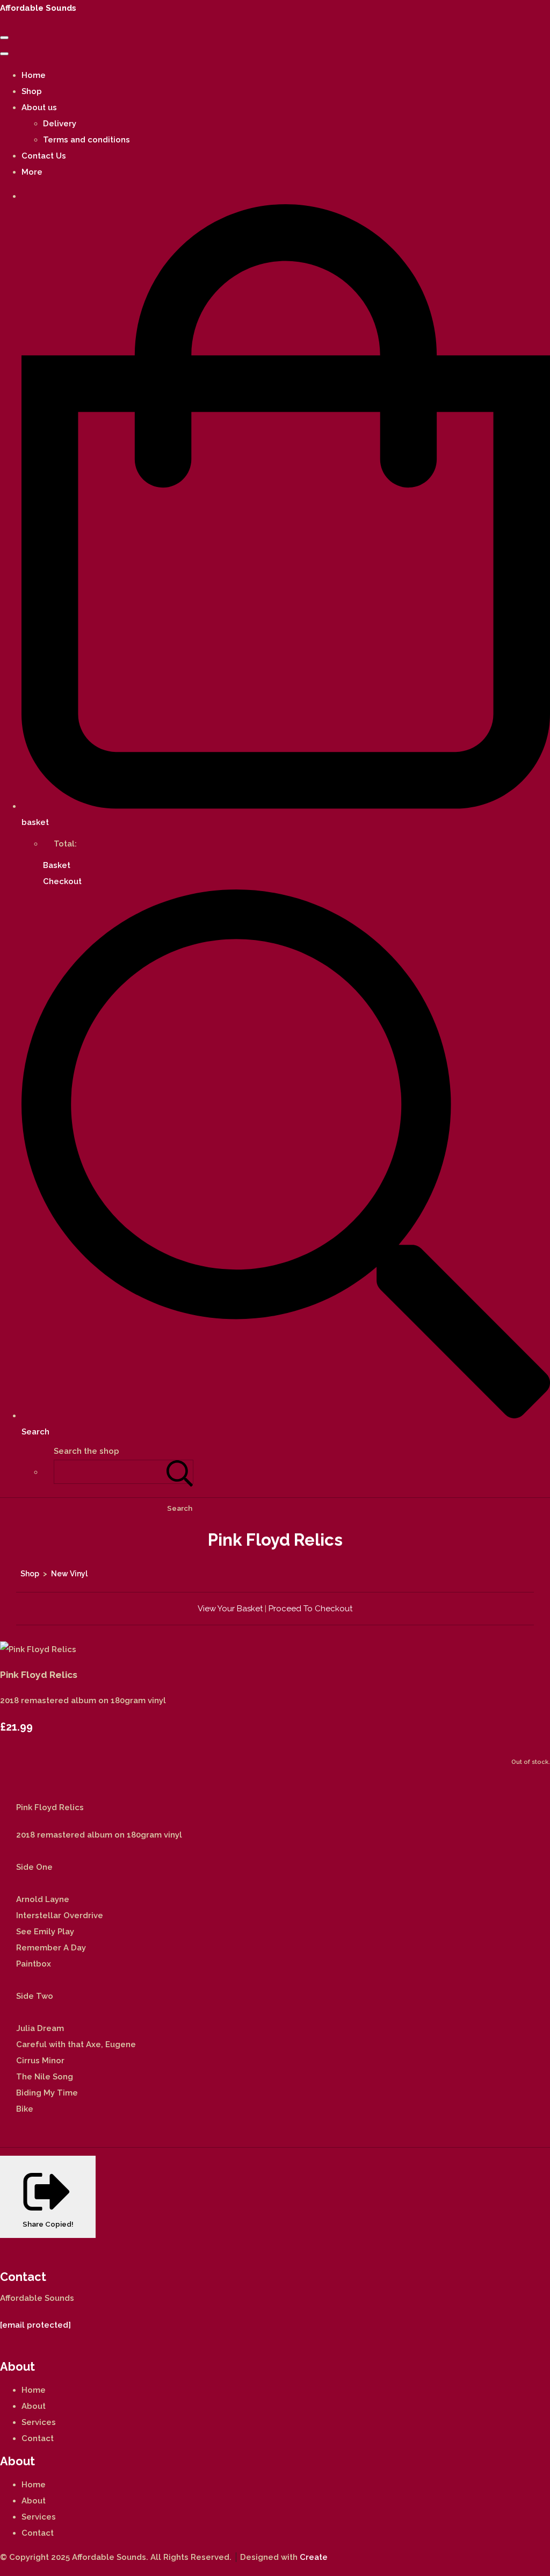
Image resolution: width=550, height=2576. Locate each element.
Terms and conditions (86, 140)
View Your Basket (230, 1609)
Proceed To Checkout (310, 1609)
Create (314, 2557)
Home (34, 75)
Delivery (60, 124)
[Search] (180, 1472)
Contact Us (44, 156)
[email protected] (35, 2325)
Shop (32, 91)
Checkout (62, 881)
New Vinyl (69, 1574)
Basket (57, 865)
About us (39, 107)
